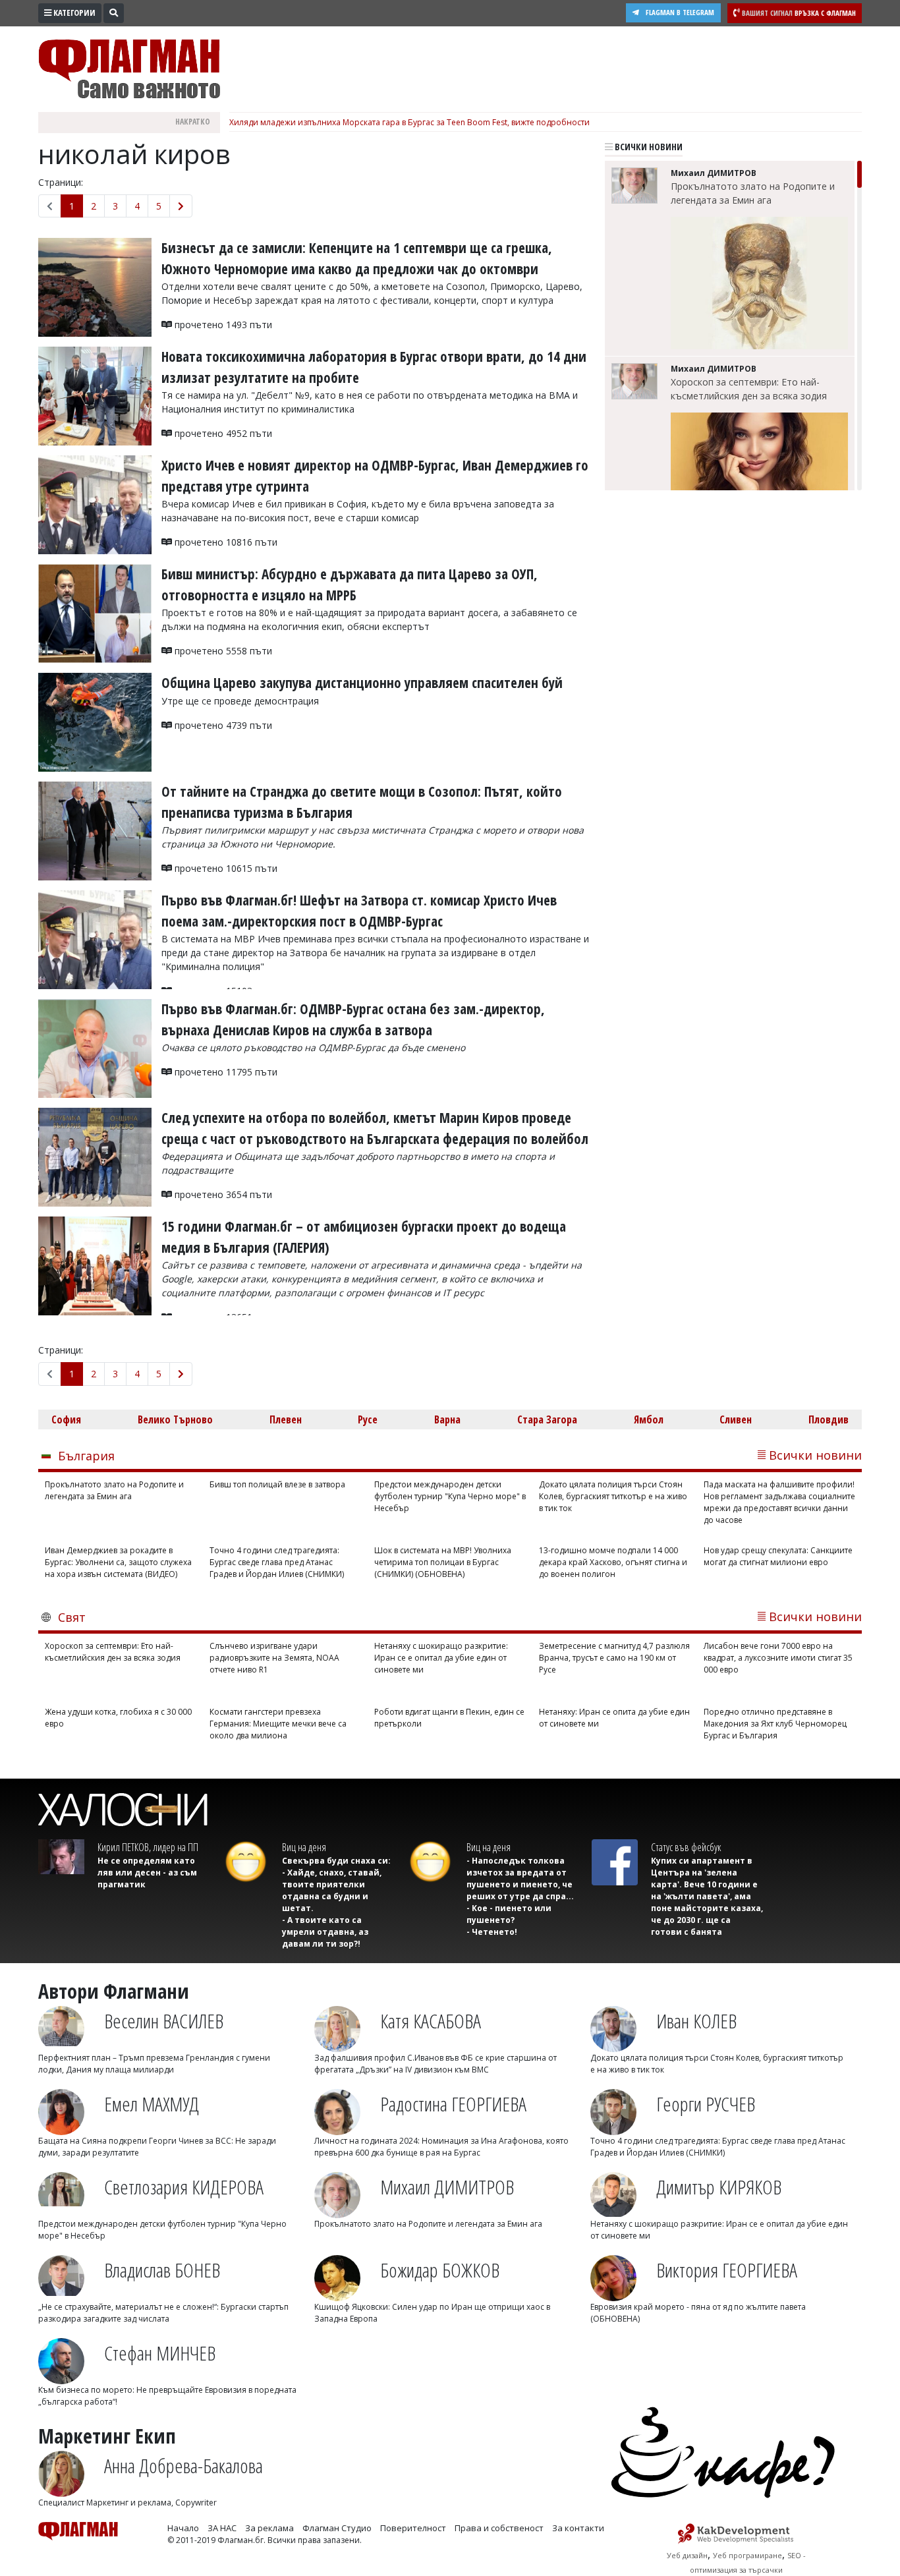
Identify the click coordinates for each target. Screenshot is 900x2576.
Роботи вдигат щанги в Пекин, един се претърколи (449, 1718)
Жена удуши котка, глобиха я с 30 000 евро (118, 1718)
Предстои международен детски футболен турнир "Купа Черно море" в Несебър (450, 1496)
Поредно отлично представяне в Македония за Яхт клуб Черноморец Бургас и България (775, 1724)
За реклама (269, 2528)
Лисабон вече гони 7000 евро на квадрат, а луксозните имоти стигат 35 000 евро (778, 1658)
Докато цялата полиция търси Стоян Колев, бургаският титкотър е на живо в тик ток (613, 1496)
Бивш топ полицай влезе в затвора (277, 1484)
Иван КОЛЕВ (696, 2021)
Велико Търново (175, 1419)
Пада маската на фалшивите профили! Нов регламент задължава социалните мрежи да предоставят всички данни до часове (779, 1502)
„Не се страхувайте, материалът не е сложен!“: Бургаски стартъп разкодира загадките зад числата (163, 2313)
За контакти (578, 2528)
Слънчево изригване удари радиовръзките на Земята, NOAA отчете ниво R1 (274, 1658)
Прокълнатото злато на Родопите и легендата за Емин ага (753, 193)
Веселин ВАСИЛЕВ (164, 2021)
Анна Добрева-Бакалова (183, 2466)
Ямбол (649, 1419)
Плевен (286, 1419)
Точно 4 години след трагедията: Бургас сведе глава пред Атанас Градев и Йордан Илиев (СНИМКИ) (277, 1562)
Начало (183, 2528)
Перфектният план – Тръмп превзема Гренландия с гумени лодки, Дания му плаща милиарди (154, 2064)
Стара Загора (547, 1419)
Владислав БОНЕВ (162, 2270)
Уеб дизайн (687, 2555)
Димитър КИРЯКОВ (719, 2187)
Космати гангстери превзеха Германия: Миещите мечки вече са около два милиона (278, 1724)
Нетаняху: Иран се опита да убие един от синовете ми (614, 1718)
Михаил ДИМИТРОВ (447, 2187)
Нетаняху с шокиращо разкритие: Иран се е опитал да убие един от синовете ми (441, 1658)
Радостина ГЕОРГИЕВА (453, 2104)
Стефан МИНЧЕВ (160, 2353)
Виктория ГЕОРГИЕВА (727, 2270)
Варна (447, 1419)
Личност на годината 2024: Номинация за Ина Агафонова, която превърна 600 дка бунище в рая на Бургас (441, 2147)
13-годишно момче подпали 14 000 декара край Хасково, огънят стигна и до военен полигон (613, 1562)
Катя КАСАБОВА (431, 2021)
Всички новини (648, 147)
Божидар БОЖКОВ (440, 2270)
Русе (368, 1419)
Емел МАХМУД (152, 2104)
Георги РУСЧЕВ (706, 2104)
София (66, 1419)
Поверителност (413, 2528)
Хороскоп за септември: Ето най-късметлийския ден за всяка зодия (749, 389)
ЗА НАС (222, 2528)
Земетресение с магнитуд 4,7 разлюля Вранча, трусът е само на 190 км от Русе (614, 1658)
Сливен (736, 1419)
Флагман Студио (337, 2528)
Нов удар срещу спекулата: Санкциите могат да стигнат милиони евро (778, 1556)
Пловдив (829, 1419)
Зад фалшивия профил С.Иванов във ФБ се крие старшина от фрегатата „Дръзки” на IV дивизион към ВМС (436, 2064)
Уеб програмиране (747, 2555)
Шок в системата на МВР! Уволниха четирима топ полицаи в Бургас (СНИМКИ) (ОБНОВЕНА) (443, 1562)
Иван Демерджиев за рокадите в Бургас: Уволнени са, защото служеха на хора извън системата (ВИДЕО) (118, 1562)
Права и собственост (499, 2528)
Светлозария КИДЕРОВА (184, 2187)
